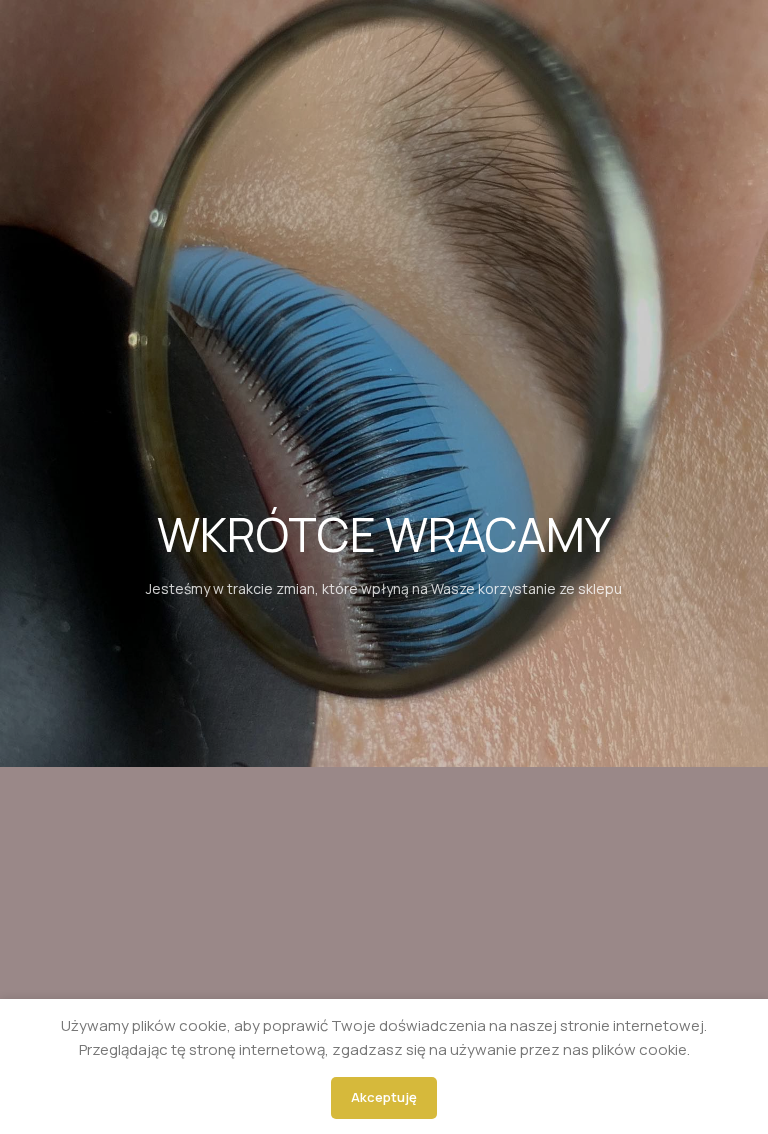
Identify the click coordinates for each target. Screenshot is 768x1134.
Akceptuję (384, 1097)
